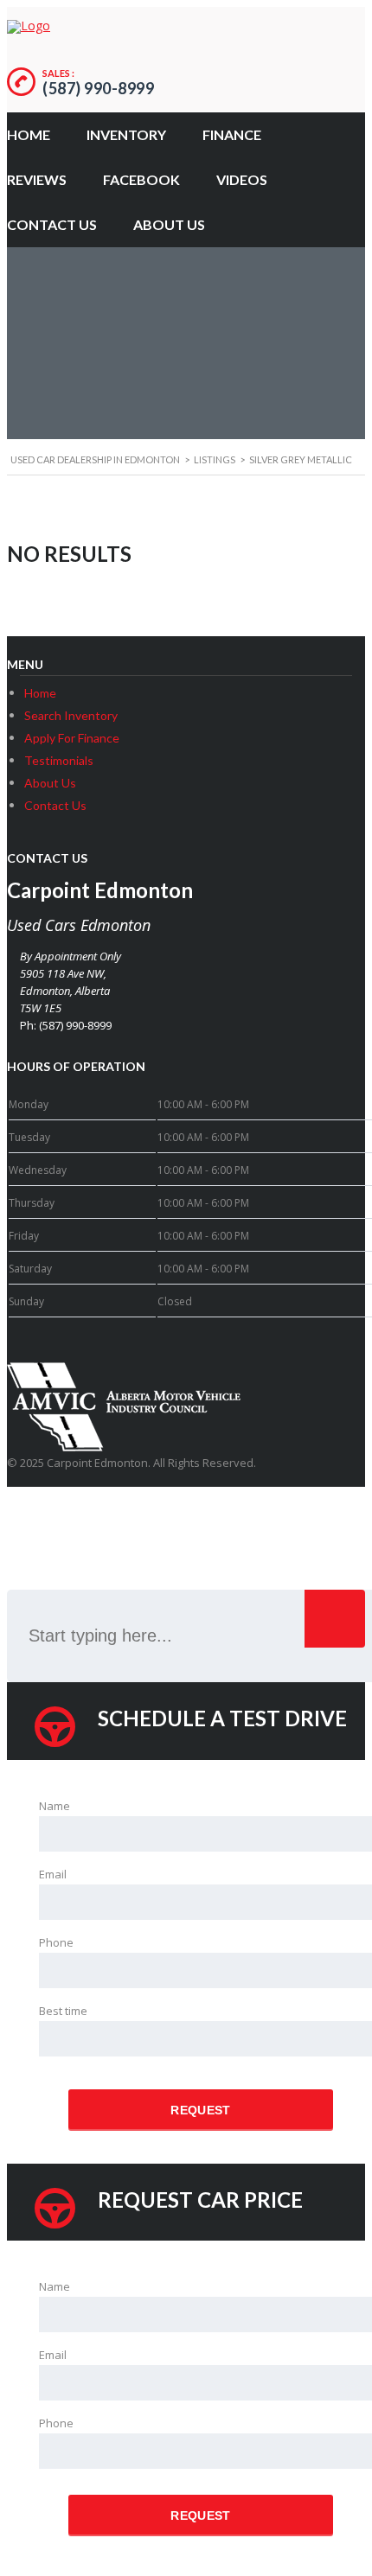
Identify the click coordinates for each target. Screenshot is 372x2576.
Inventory (126, 134)
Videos (242, 179)
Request (200, 2110)
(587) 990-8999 (98, 88)
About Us (169, 224)
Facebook (141, 179)
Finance (232, 134)
